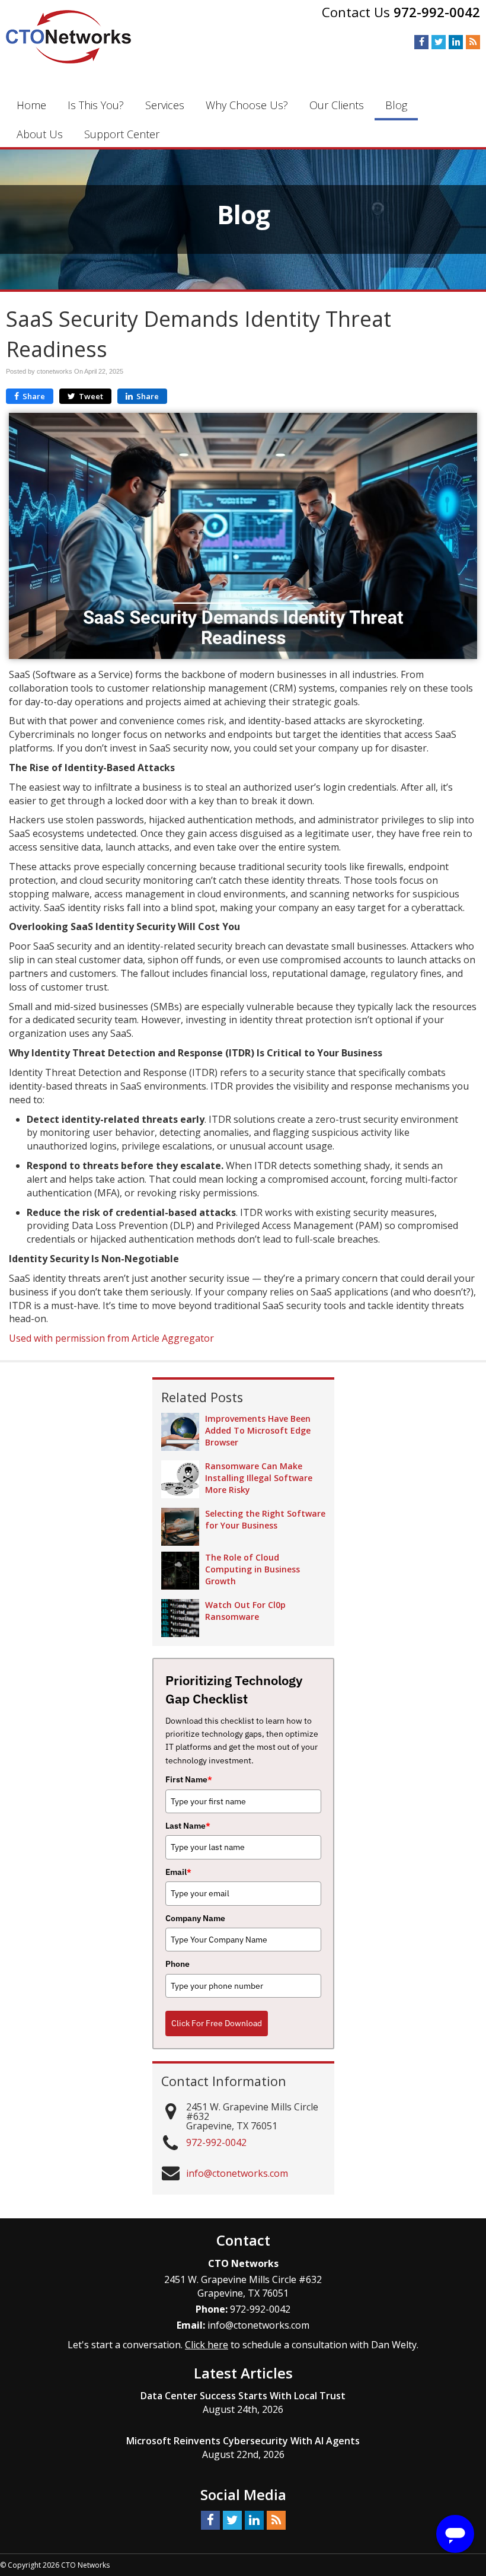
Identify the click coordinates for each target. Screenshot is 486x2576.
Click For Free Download (217, 2023)
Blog (396, 105)
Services (165, 105)
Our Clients (337, 105)
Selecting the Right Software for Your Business (265, 1519)
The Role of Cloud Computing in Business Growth (252, 1569)
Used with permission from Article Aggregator (111, 1338)
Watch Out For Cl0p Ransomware (245, 1611)
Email (178, 1872)
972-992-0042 (437, 12)
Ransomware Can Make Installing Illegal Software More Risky (259, 1478)
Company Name (195, 1918)
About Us (40, 134)
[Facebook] (421, 42)
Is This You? (96, 105)
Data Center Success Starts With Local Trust (243, 2396)
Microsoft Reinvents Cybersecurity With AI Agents (243, 2441)
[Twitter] (439, 42)
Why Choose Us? (247, 105)
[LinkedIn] (456, 42)
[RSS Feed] (473, 42)
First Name (189, 1779)
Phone (178, 1964)
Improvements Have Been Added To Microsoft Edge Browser (258, 1430)
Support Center (122, 134)
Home (31, 105)
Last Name (188, 1826)
